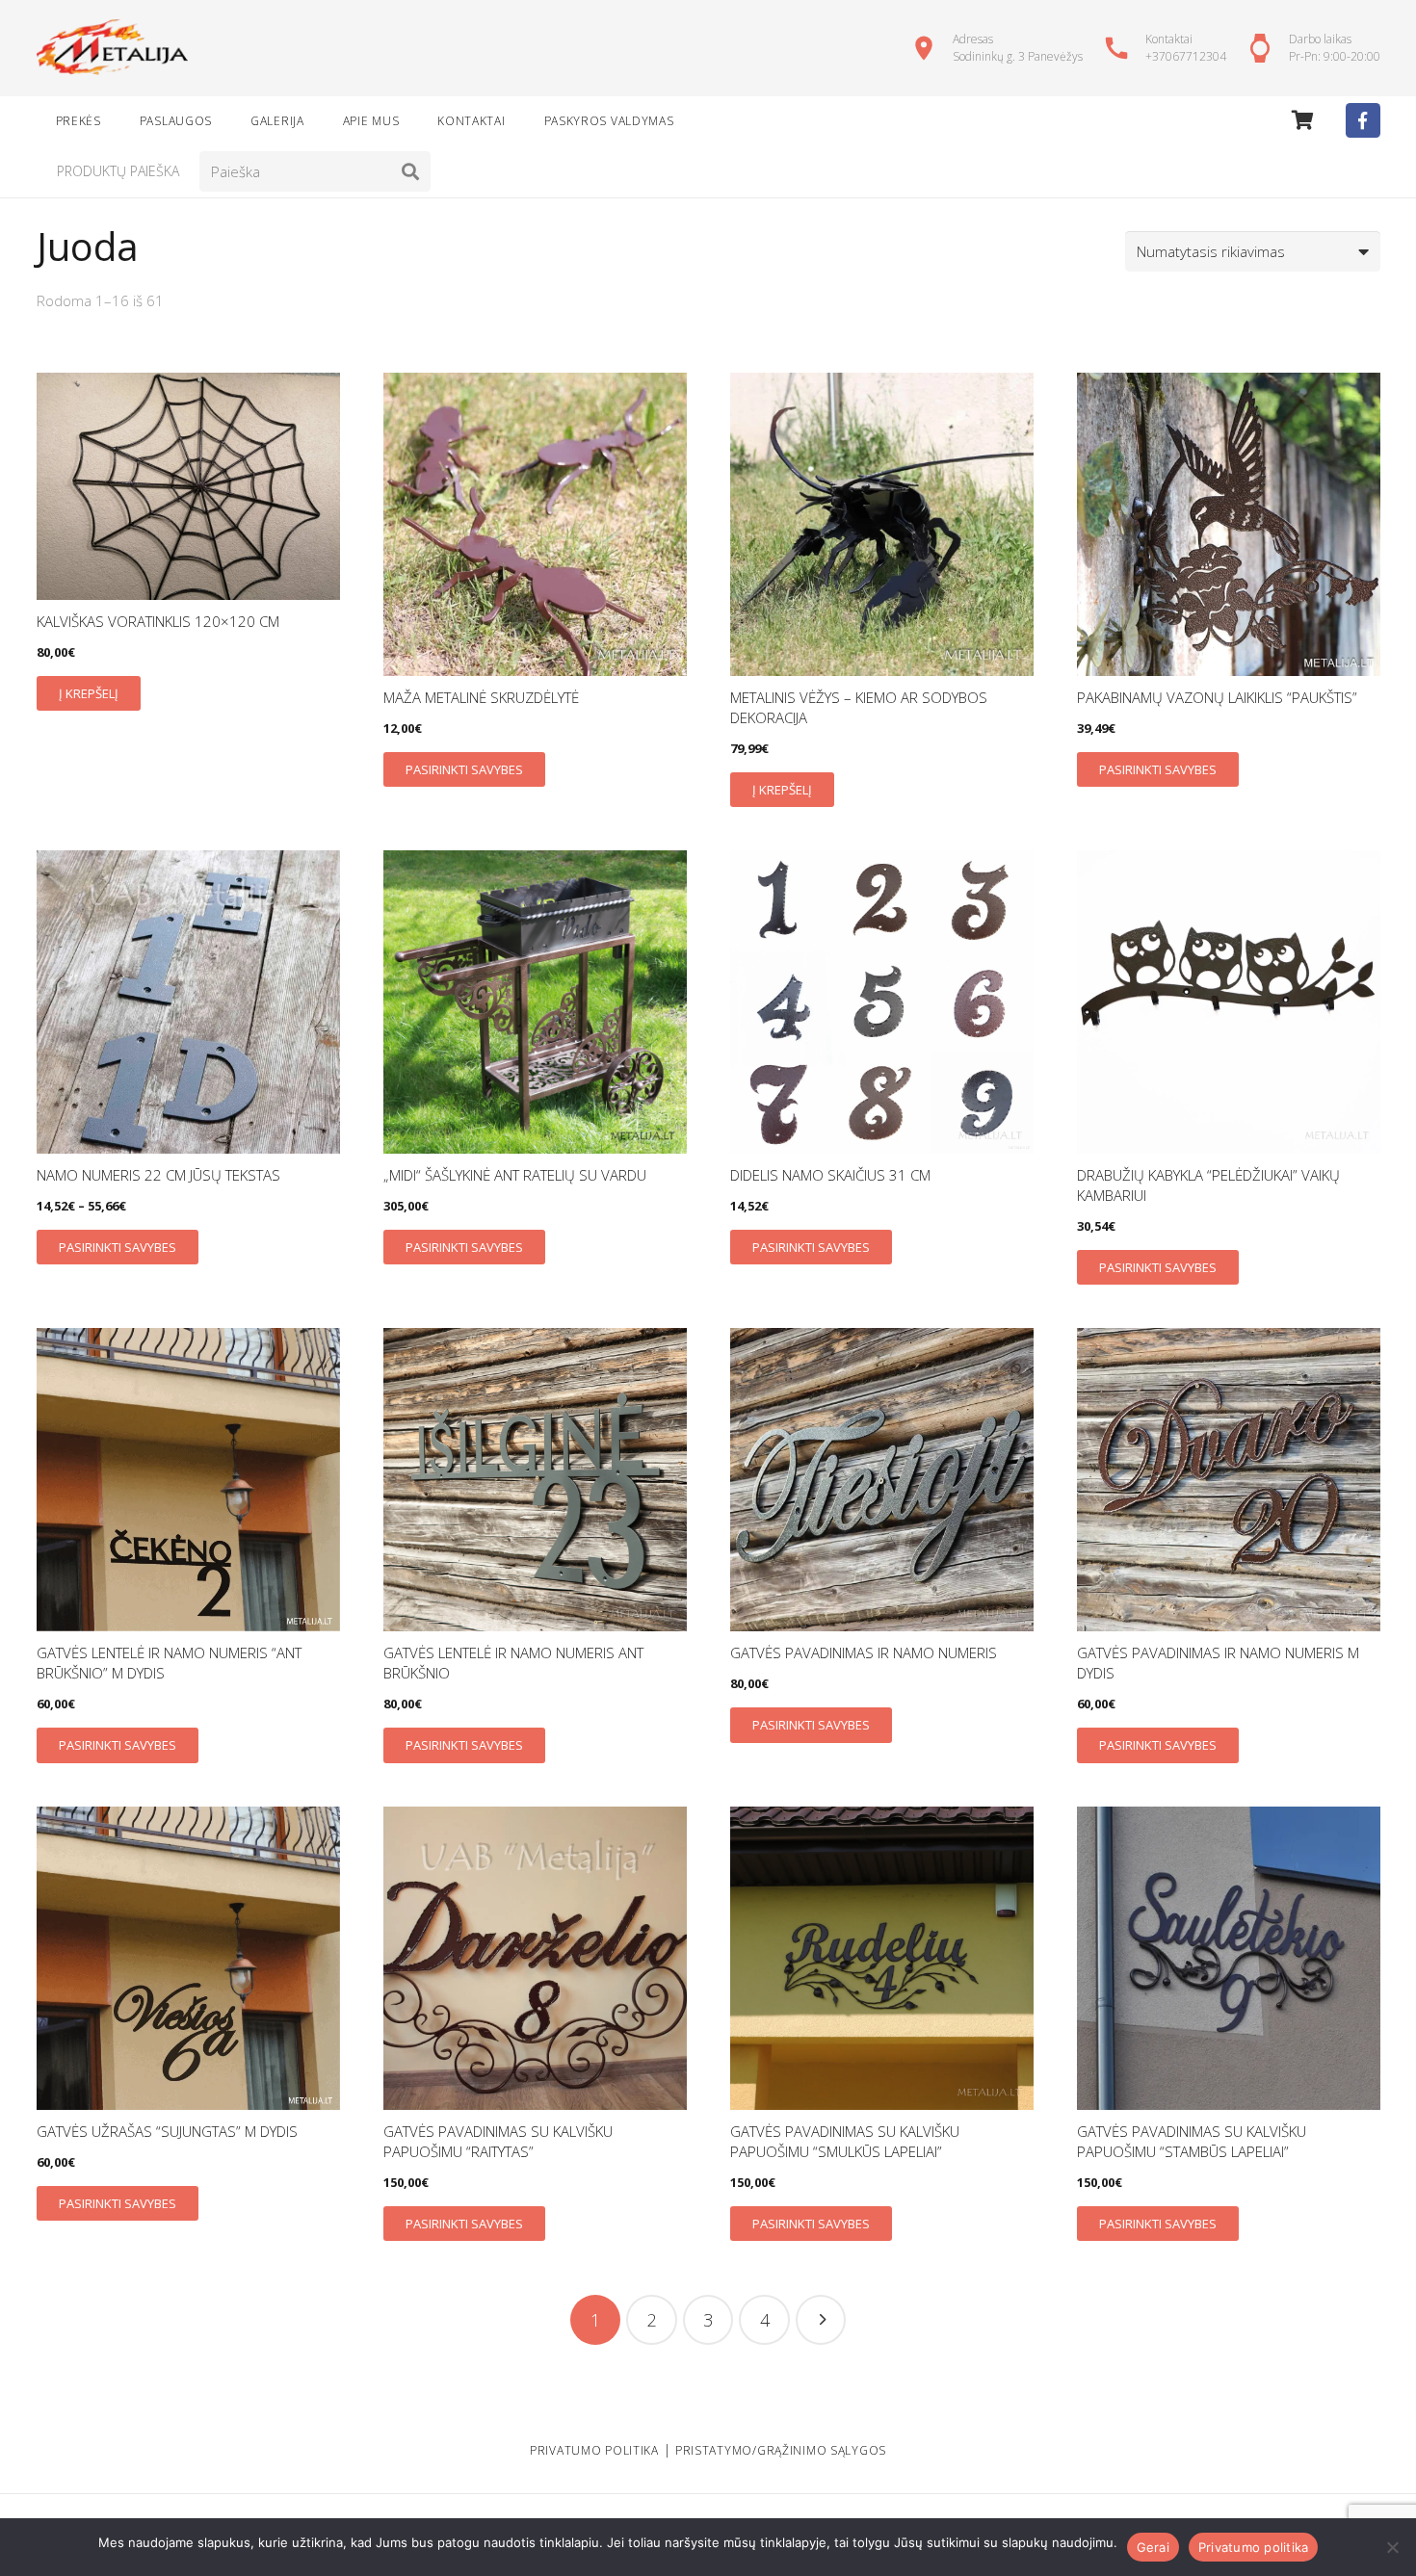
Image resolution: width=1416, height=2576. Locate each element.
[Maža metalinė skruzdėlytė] (535, 524)
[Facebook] (1363, 120)
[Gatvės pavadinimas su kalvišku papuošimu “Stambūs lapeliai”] (1229, 1958)
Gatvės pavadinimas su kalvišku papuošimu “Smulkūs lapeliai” (845, 2141)
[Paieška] (410, 171)
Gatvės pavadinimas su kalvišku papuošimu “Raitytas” (498, 2141)
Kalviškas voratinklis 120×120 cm (158, 621)
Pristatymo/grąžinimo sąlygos (781, 2450)
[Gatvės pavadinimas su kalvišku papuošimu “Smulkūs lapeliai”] (882, 1958)
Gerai (1153, 2547)
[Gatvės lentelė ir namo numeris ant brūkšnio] (535, 1480)
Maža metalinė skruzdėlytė (481, 697)
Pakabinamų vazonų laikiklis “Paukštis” (1217, 697)
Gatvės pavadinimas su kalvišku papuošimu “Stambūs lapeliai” (1192, 2141)
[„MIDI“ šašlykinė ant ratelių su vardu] (535, 1002)
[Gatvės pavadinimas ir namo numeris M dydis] (1229, 1480)
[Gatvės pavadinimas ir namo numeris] (882, 1480)
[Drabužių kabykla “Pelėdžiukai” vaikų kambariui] (1229, 1002)
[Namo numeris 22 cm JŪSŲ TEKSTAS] (188, 1002)
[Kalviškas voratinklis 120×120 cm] (188, 486)
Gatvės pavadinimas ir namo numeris (864, 1652)
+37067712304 (1186, 56)
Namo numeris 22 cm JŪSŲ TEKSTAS (158, 1175)
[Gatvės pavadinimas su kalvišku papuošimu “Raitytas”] (535, 1958)
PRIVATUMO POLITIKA (594, 2450)
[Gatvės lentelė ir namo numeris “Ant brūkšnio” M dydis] (188, 1480)
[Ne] (1392, 2547)
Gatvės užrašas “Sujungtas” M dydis (167, 2131)
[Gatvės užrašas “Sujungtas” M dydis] (188, 1958)
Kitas (821, 2320)
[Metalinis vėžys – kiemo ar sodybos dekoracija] (882, 524)
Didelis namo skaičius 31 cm (830, 1175)
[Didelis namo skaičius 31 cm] (882, 1002)
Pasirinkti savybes (464, 769)
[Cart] (1303, 120)
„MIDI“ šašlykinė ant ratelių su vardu (515, 1175)
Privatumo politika (1254, 2547)
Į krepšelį (89, 693)
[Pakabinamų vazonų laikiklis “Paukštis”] (1229, 524)
